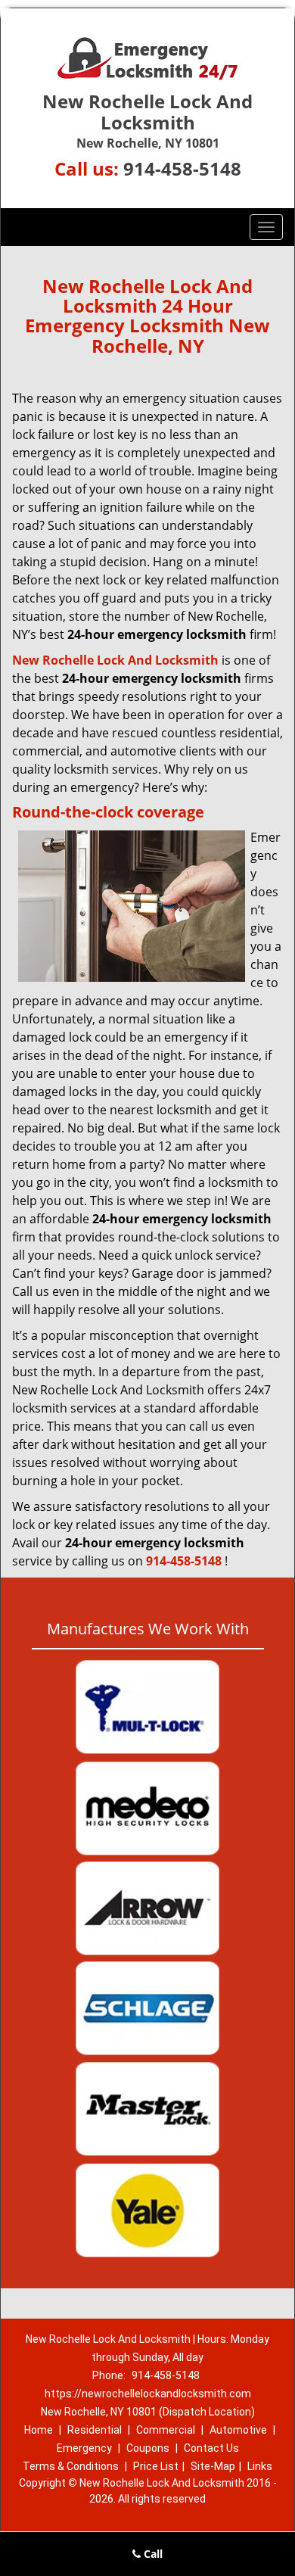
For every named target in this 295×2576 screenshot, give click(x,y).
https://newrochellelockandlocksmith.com (148, 2394)
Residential (95, 2430)
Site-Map (213, 2466)
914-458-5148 (182, 168)
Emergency (84, 2448)
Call (152, 2554)
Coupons (148, 2448)
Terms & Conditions (71, 2466)
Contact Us (211, 2448)
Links (260, 2466)
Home (39, 2430)
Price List (156, 2466)
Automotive (238, 2430)
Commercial (166, 2430)
